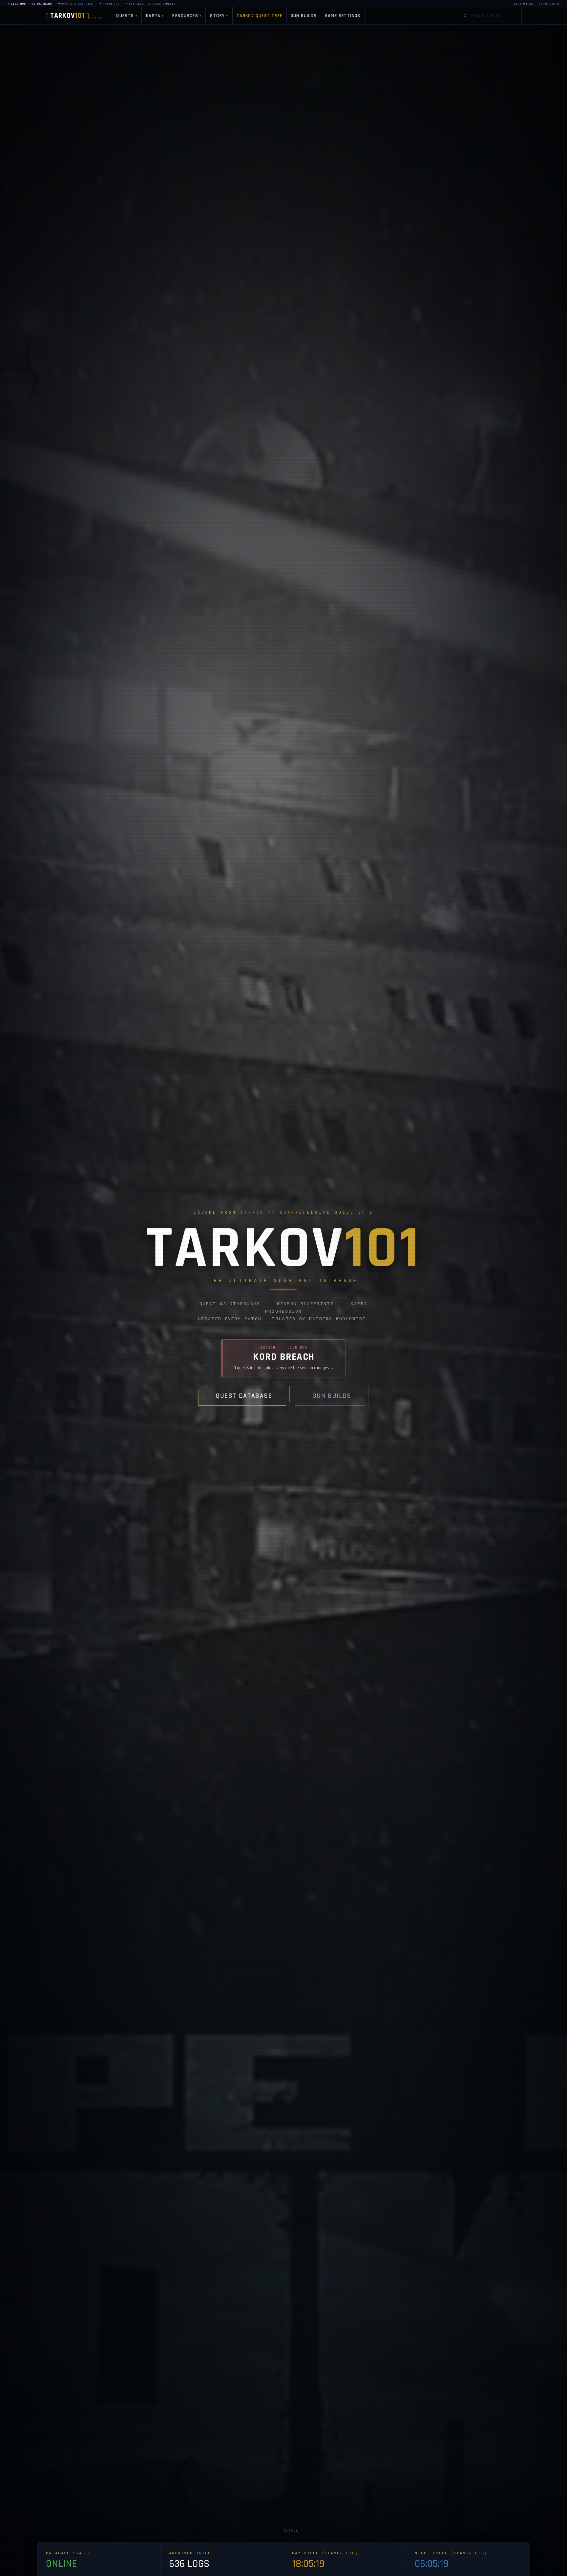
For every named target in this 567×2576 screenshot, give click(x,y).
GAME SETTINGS (343, 16)
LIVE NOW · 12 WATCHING (31, 4)
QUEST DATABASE (244, 1396)
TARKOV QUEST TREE (260, 16)
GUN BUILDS (304, 16)
